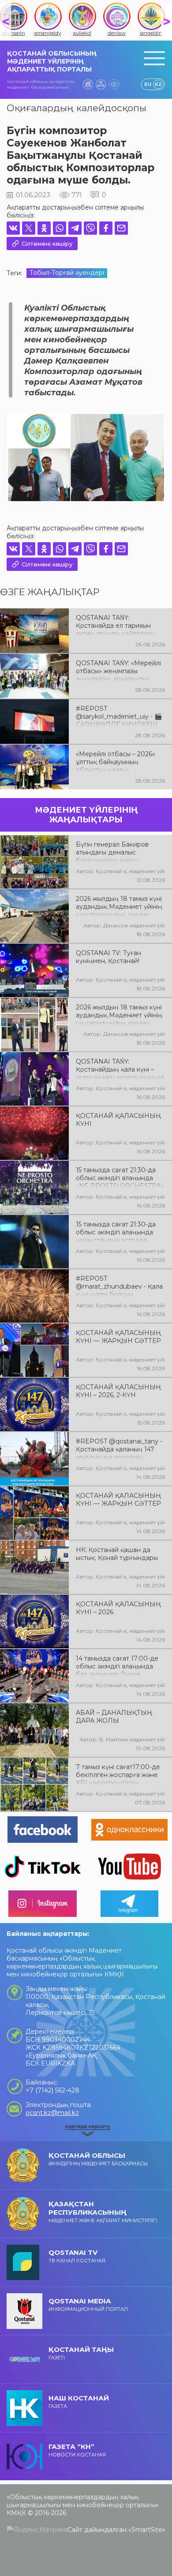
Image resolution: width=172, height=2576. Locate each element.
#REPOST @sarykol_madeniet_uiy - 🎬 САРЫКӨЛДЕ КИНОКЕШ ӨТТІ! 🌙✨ (119, 716)
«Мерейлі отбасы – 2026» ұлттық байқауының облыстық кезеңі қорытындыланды (116, 761)
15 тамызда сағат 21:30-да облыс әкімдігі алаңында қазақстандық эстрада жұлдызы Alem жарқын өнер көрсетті (116, 1231)
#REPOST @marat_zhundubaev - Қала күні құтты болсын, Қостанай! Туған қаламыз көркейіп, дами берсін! (119, 1286)
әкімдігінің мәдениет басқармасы (98, 2159)
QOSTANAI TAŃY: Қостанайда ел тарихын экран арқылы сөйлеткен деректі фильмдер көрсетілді (115, 625)
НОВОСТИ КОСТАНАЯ (77, 2450)
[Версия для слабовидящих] (114, 84)
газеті (81, 2353)
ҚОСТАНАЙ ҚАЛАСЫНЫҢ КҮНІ (118, 1120)
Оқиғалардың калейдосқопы (77, 108)
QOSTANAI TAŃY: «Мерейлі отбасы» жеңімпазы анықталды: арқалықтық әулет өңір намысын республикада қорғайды (118, 670)
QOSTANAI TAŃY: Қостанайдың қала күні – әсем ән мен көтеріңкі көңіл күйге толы (120, 1069)
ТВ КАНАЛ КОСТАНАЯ (77, 2256)
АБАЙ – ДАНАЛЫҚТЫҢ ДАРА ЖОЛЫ (114, 1717)
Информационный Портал (88, 2304)
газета (79, 2402)
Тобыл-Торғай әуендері (67, 273)
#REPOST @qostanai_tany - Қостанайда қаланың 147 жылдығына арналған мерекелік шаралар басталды (119, 1448)
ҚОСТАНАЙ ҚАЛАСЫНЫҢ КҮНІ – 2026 (118, 1608)
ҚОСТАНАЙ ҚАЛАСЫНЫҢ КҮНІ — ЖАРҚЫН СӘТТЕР (118, 1337)
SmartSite (147, 2530)
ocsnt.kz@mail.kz (52, 2113)
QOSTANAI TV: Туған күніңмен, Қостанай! (108, 957)
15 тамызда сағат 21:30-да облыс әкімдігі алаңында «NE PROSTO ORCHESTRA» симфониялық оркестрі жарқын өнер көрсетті (120, 1177)
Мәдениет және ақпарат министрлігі (103, 2212)
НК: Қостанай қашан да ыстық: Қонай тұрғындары (117, 1554)
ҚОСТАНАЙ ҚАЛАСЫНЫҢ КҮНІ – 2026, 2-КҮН (118, 1391)
